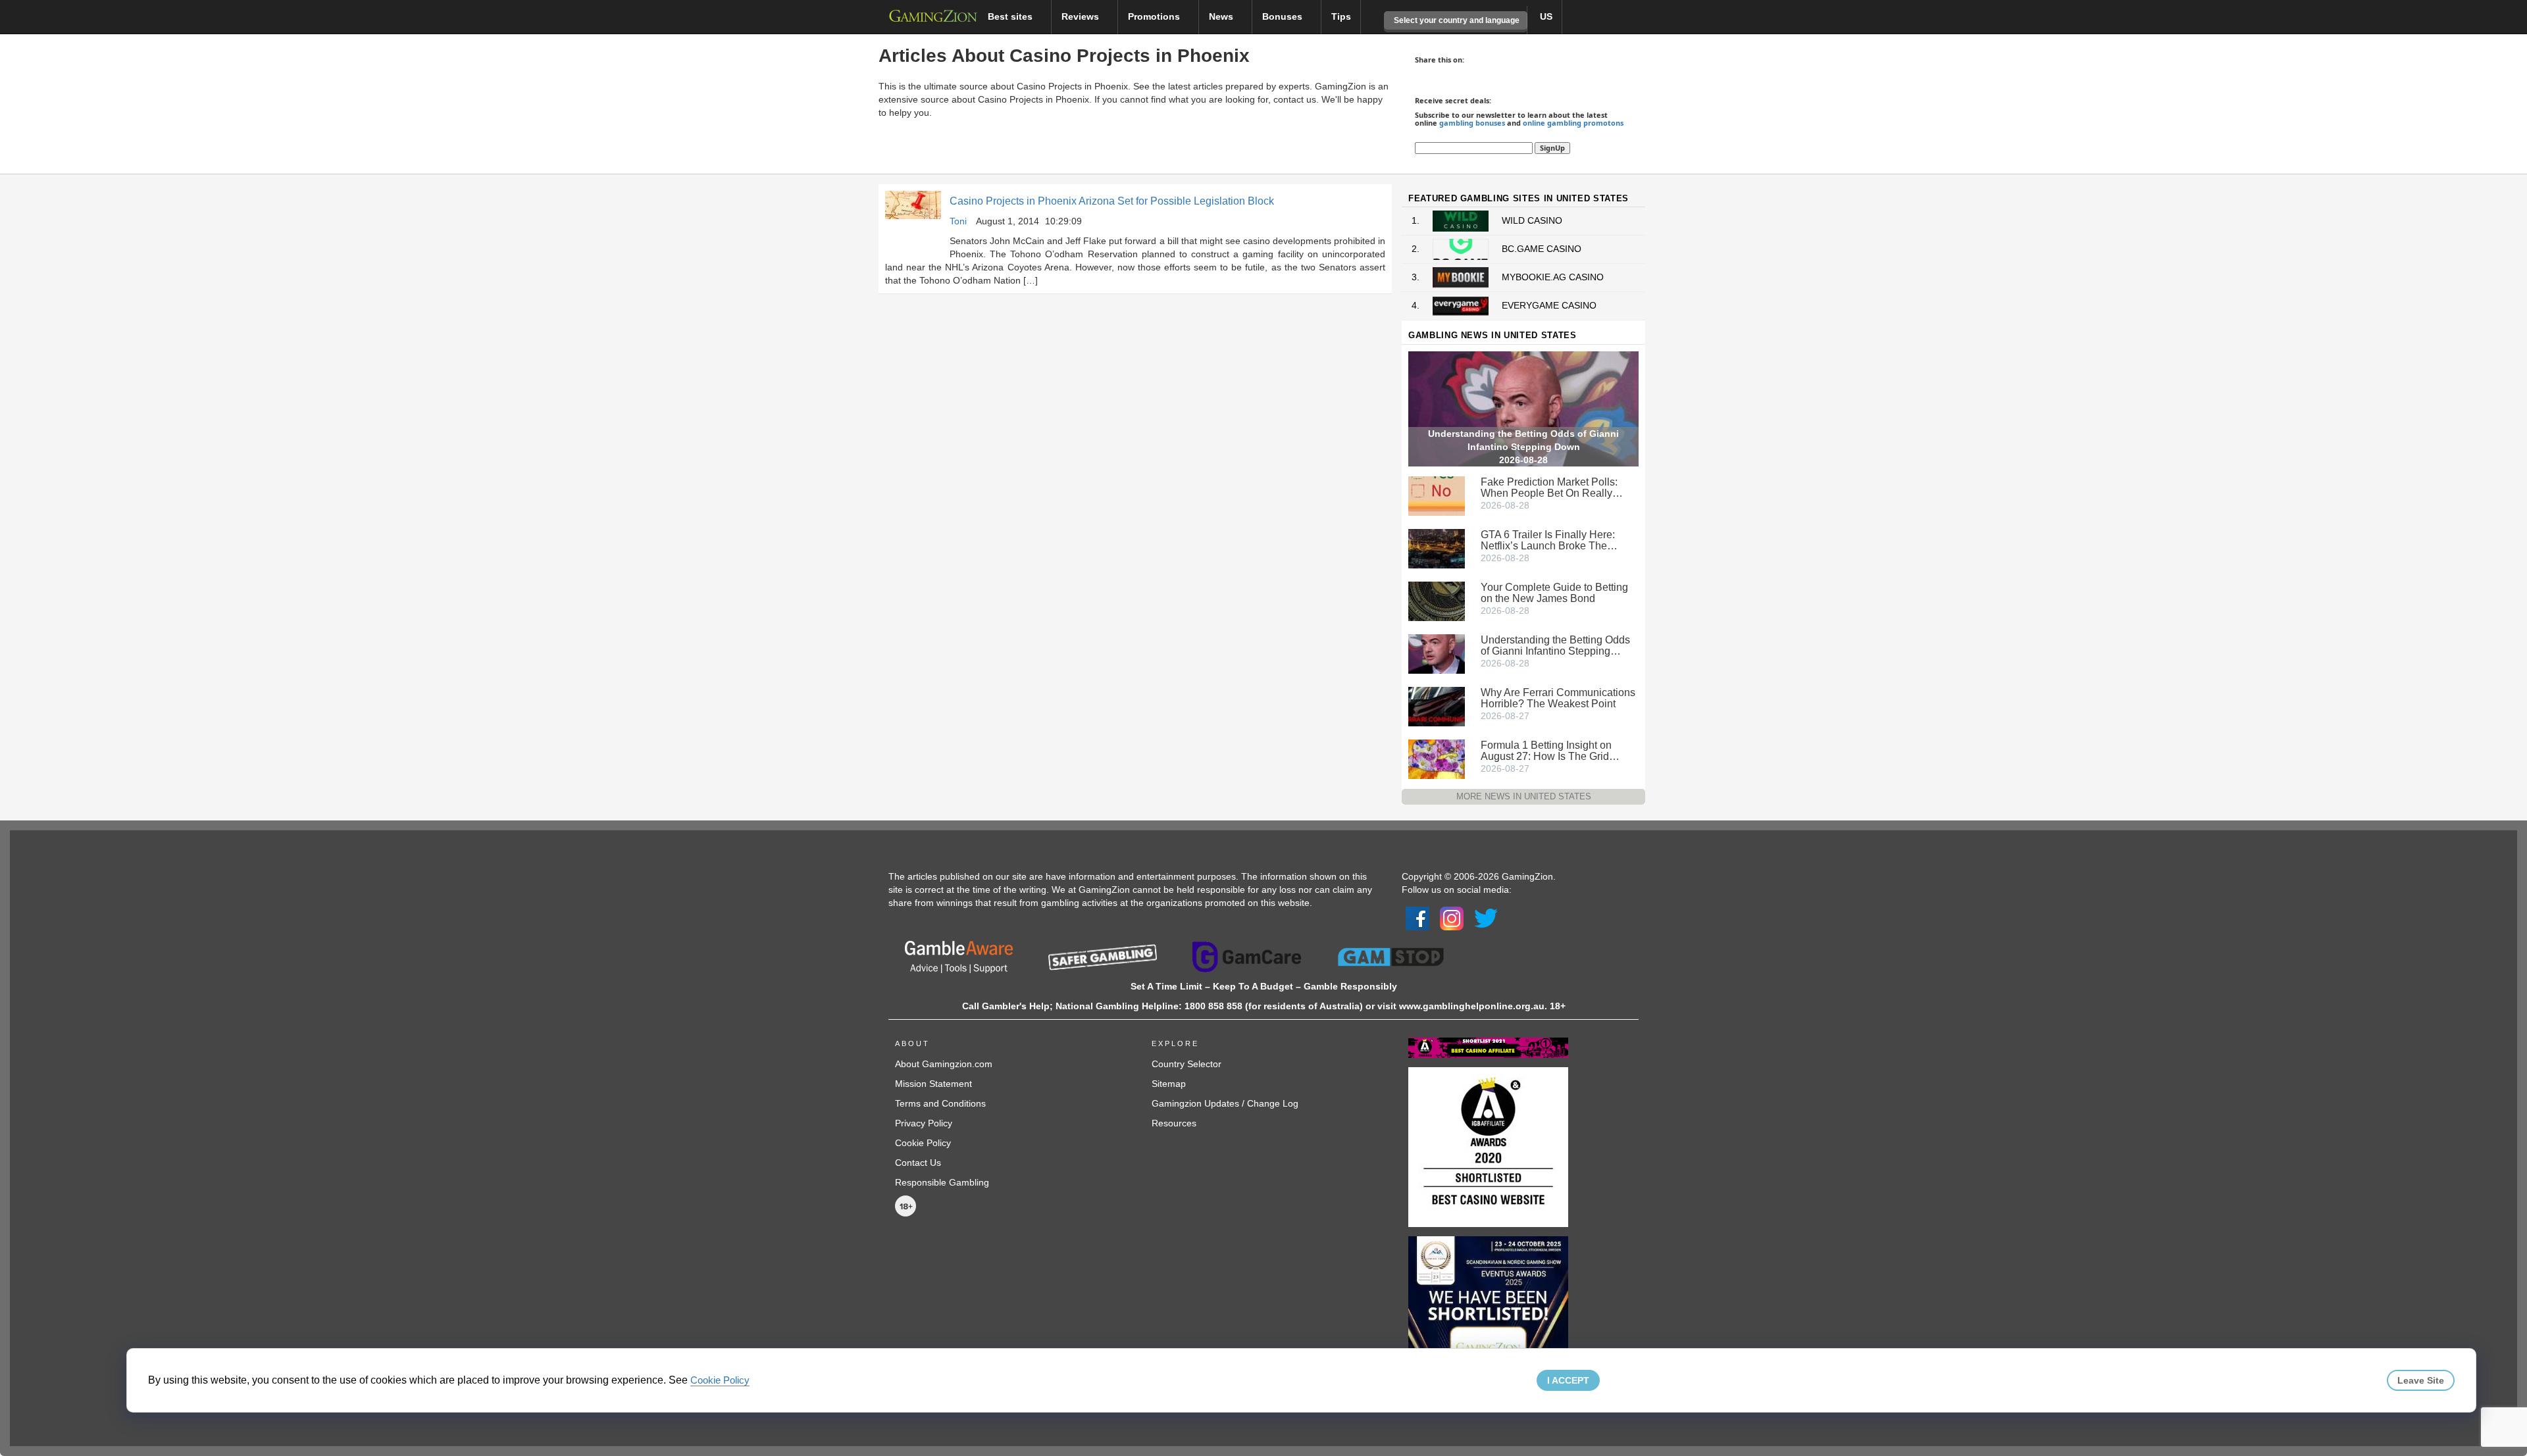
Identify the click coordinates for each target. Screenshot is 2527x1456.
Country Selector (1187, 1064)
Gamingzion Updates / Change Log (1225, 1103)
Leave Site (2421, 1380)
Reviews (1082, 16)
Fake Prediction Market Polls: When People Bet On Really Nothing (1549, 488)
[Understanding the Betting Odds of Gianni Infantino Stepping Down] (1437, 653)
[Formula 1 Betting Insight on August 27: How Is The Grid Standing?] (1437, 758)
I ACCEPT (1568, 1380)
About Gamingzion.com (944, 1064)
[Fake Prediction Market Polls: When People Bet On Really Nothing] (1437, 495)
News (1222, 16)
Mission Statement (933, 1084)
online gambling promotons (1573, 123)
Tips (1341, 16)
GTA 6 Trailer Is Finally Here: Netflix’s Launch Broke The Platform (1548, 540)
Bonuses (1284, 16)
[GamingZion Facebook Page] (1417, 918)
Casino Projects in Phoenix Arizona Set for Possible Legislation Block (1112, 201)
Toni (958, 221)
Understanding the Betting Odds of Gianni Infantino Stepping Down (1555, 645)
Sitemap (1169, 1084)
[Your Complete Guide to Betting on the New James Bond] (1437, 600)
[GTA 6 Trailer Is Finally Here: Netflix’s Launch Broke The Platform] (1437, 547)
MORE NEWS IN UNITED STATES (1524, 796)
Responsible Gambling (942, 1182)
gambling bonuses (1472, 123)
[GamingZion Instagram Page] (1452, 918)
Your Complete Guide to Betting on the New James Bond (1554, 593)
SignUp (1552, 148)
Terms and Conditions (940, 1103)
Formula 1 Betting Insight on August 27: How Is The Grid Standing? (1546, 751)
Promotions (1155, 16)
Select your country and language (1456, 20)
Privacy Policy (924, 1123)
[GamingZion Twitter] (1486, 918)
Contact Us (918, 1163)
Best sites (1011, 16)
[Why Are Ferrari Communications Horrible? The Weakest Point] (1437, 705)
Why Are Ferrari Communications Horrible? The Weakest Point (1558, 698)
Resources (1174, 1123)
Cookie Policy (923, 1143)
